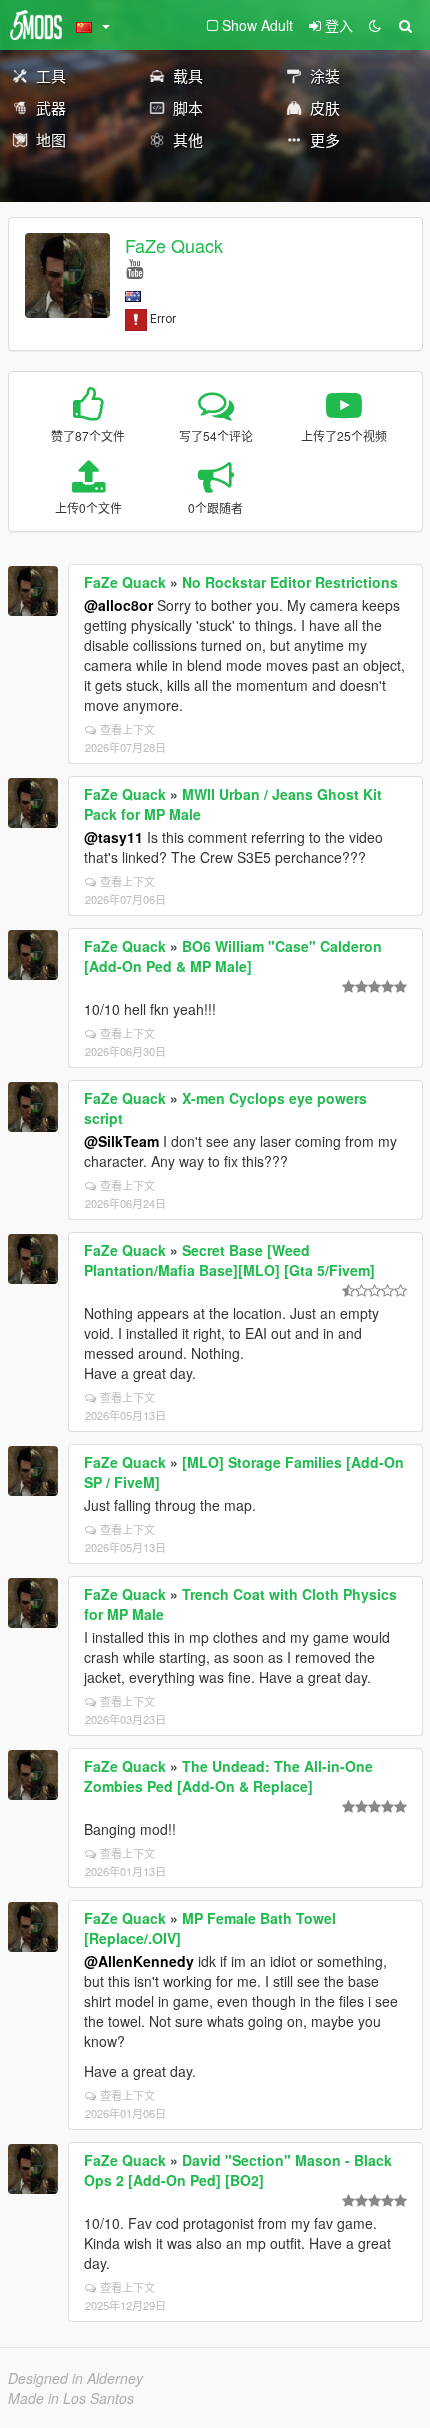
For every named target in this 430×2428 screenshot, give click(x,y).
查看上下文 (127, 729)
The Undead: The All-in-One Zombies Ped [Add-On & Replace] (228, 1776)
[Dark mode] (375, 25)
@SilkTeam (121, 1141)
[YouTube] (134, 267)
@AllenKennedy (139, 1961)
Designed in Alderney (75, 2378)
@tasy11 (113, 837)
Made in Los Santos (71, 2398)
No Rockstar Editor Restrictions (290, 582)
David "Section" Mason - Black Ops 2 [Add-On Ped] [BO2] (238, 2170)
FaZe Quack (174, 245)
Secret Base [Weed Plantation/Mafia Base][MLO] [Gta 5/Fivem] (229, 1260)
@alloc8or (118, 605)
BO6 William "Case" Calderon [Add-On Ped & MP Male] (233, 956)
